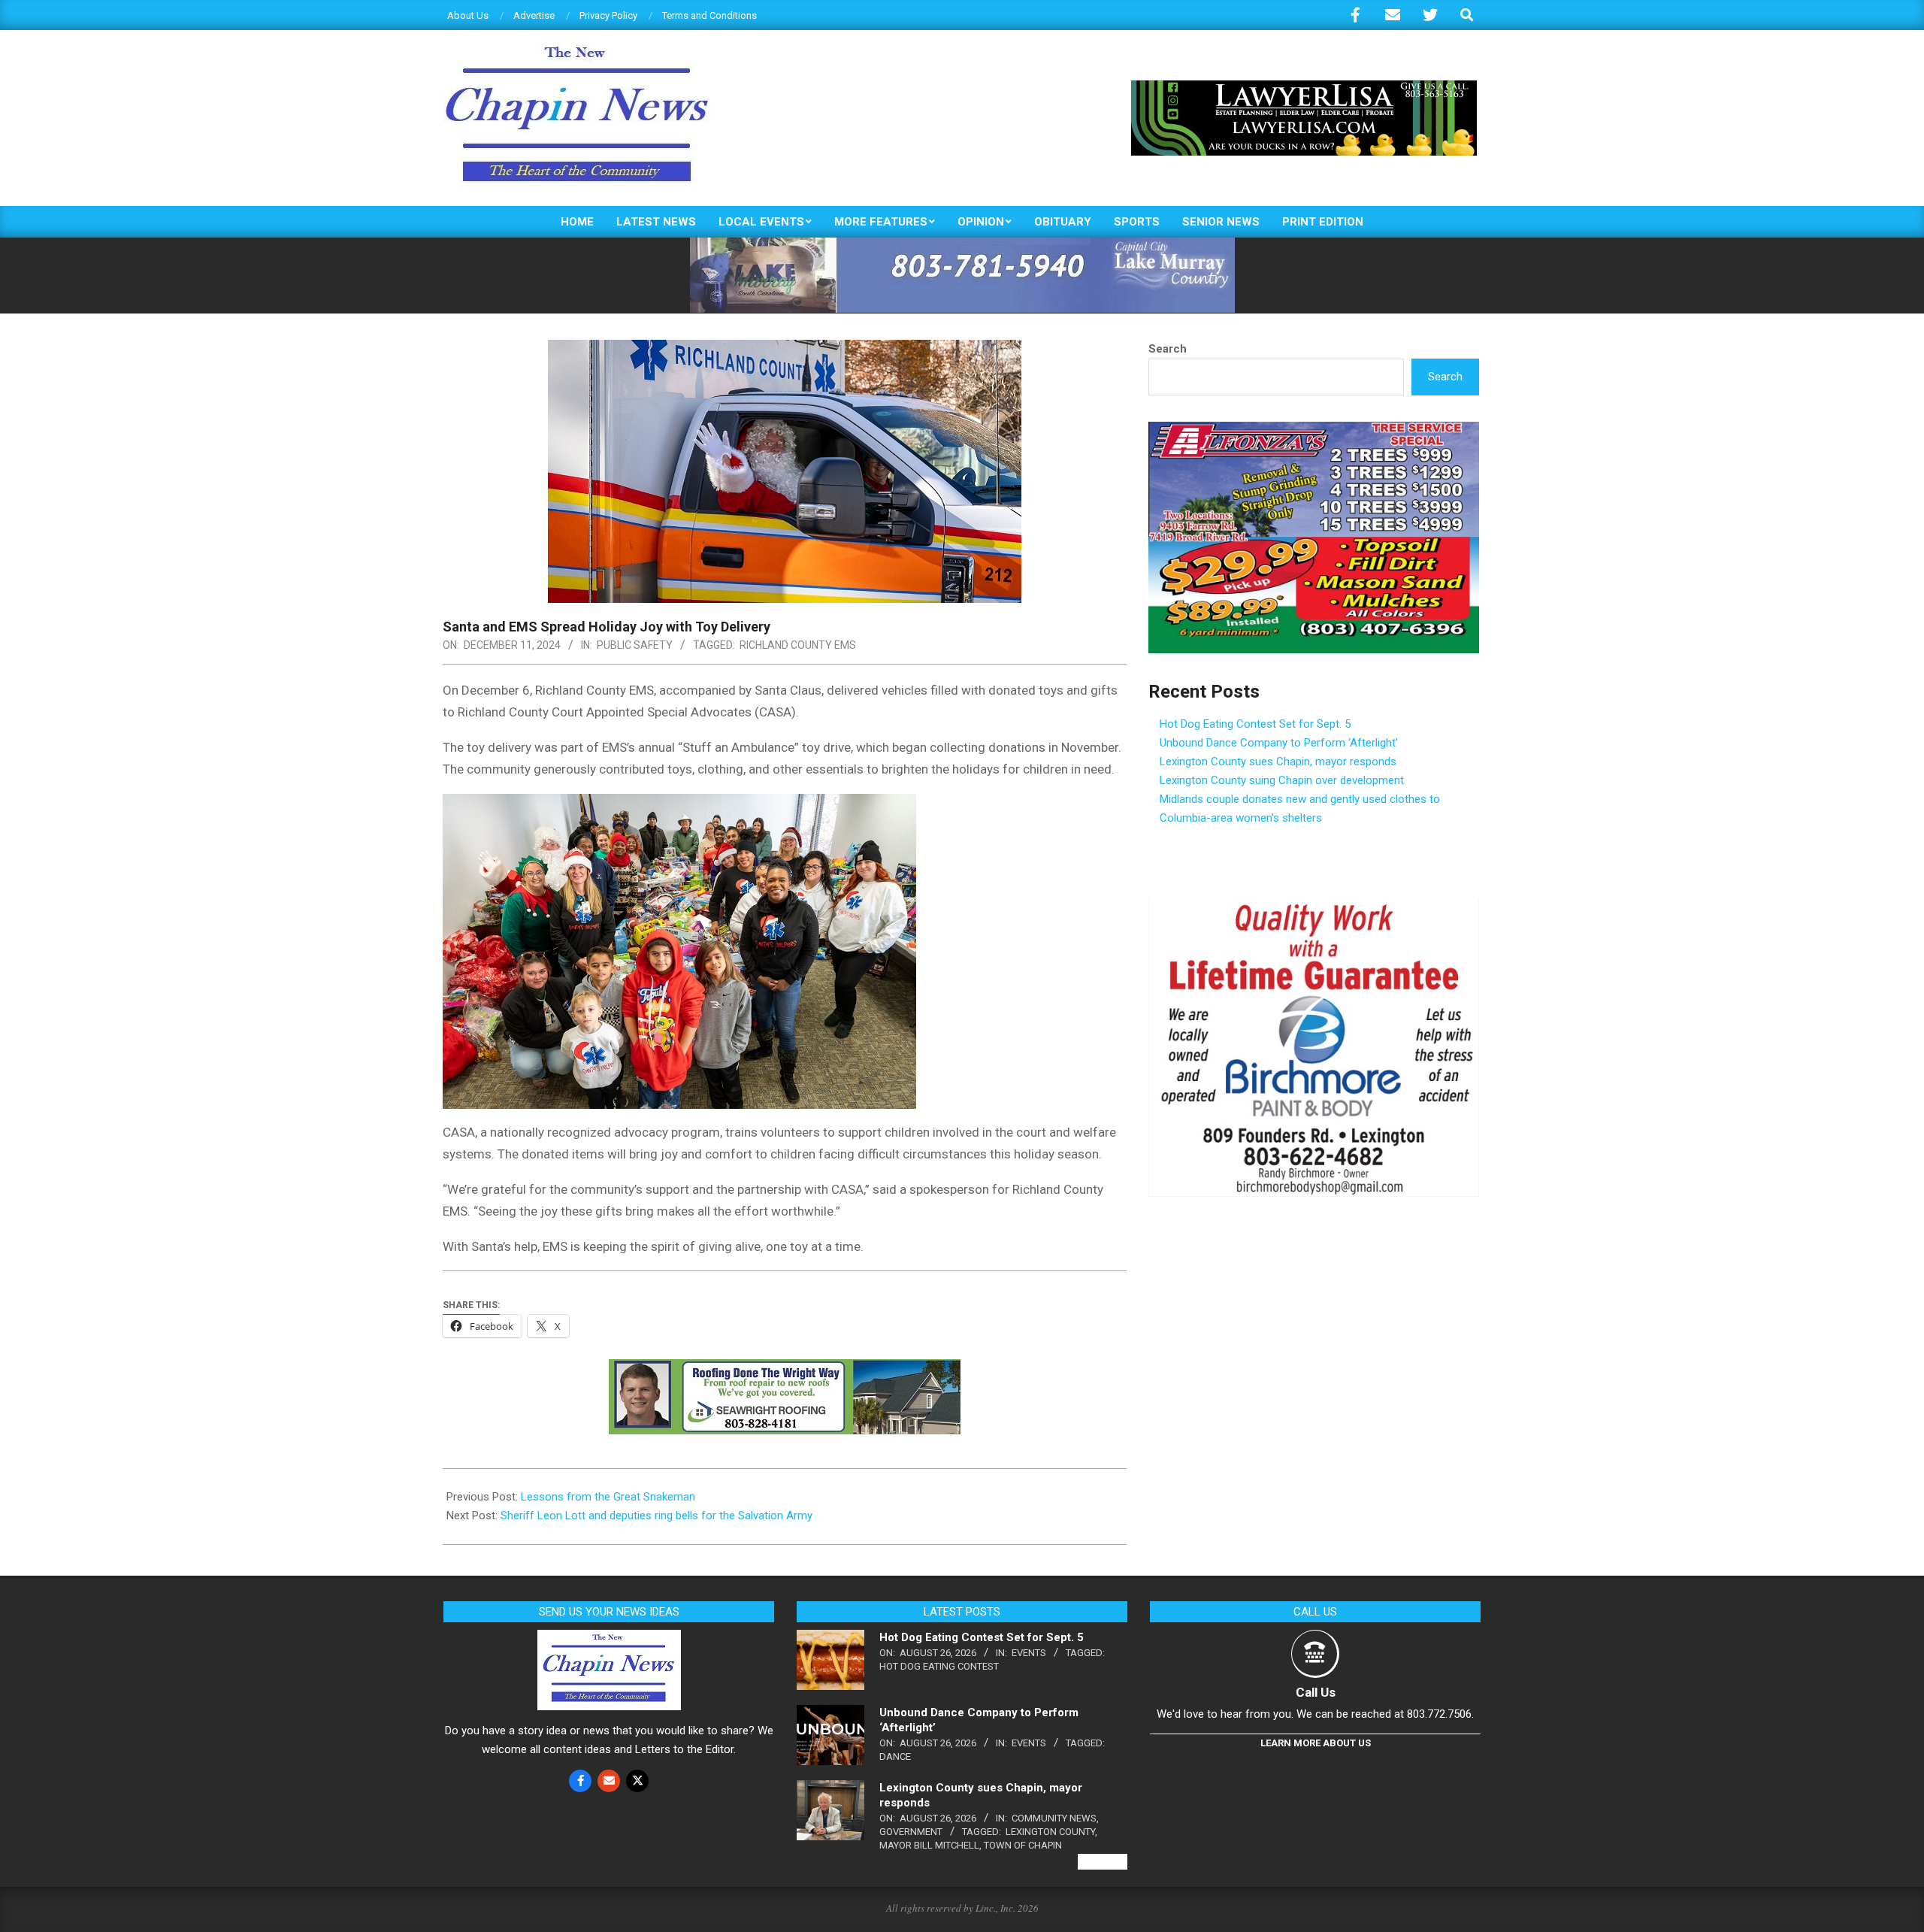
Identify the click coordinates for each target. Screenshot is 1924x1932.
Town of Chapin (1023, 1845)
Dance (895, 1756)
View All (1103, 1862)
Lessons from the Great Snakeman (608, 1497)
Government (911, 1832)
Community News (1054, 1818)
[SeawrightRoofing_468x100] (785, 1370)
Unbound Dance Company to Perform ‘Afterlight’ (1279, 743)
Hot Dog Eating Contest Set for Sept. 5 (1255, 724)
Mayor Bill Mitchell (929, 1845)
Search (1168, 349)
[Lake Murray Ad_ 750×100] (962, 244)
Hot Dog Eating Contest (939, 1666)
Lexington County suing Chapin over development (1282, 780)
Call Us (1316, 1692)
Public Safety (635, 645)
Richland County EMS (798, 645)
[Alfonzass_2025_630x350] (1314, 431)
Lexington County (1050, 1832)
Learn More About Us (1316, 1743)
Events (1029, 1653)
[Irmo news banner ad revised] (1304, 87)
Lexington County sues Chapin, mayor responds (1278, 762)
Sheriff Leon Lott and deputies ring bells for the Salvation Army (656, 1516)
